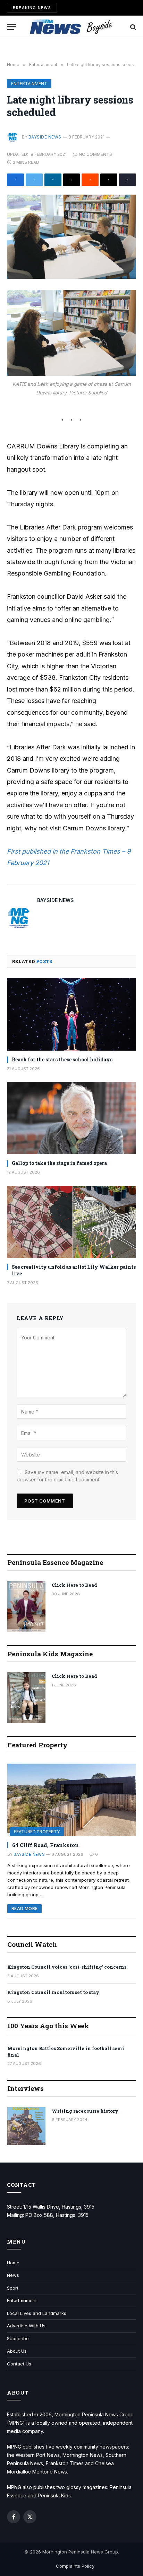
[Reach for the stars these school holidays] (71, 1014)
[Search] (132, 27)
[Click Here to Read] (26, 1607)
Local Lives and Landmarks (37, 2313)
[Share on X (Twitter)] (34, 180)
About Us (17, 2351)
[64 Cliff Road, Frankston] (72, 1800)
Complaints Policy (75, 2566)
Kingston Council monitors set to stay (53, 1992)
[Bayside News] (72, 27)
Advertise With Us (26, 2326)
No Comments (95, 154)
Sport (13, 2288)
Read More (24, 1909)
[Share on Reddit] (90, 180)
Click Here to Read (74, 1585)
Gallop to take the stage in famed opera (59, 1163)
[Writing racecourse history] (26, 2126)
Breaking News (32, 8)
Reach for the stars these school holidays (62, 1059)
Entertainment (29, 84)
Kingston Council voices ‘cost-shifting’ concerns (67, 1967)
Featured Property (37, 1832)
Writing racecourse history (85, 2111)
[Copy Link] (128, 180)
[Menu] (11, 27)
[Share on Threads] (109, 180)
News (13, 2275)
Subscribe (18, 2338)
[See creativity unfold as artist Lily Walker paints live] (71, 1222)
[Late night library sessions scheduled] (71, 237)
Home (13, 2263)
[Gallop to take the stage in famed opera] (71, 1118)
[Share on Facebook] (15, 180)
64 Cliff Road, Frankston (45, 1845)
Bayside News (45, 137)
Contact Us (19, 2364)
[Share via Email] (72, 180)
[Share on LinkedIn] (53, 180)
